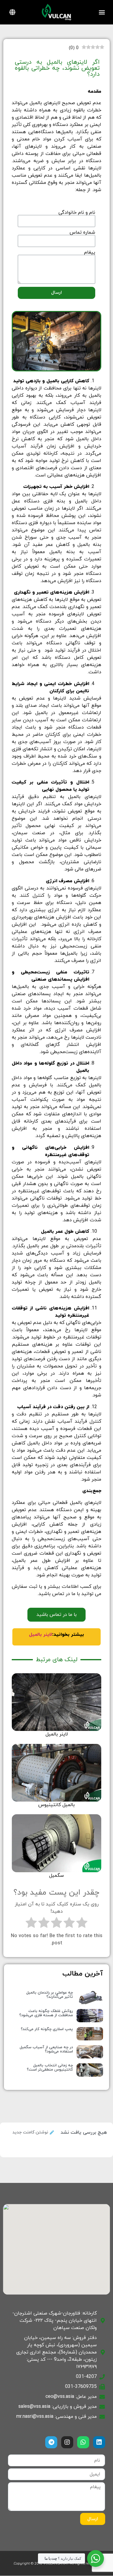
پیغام (90, 252)
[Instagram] (67, 2442)
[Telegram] (51, 2442)
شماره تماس (82, 232)
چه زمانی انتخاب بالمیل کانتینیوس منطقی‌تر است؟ (50, 2068)
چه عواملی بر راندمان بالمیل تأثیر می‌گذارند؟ (50, 1995)
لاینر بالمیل (41, 1635)
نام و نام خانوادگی (77, 213)
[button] (102, 12)
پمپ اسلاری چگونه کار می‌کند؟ (47, 2029)
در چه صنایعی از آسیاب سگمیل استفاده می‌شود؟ (46, 2049)
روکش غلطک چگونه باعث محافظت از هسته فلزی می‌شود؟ (46, 2013)
